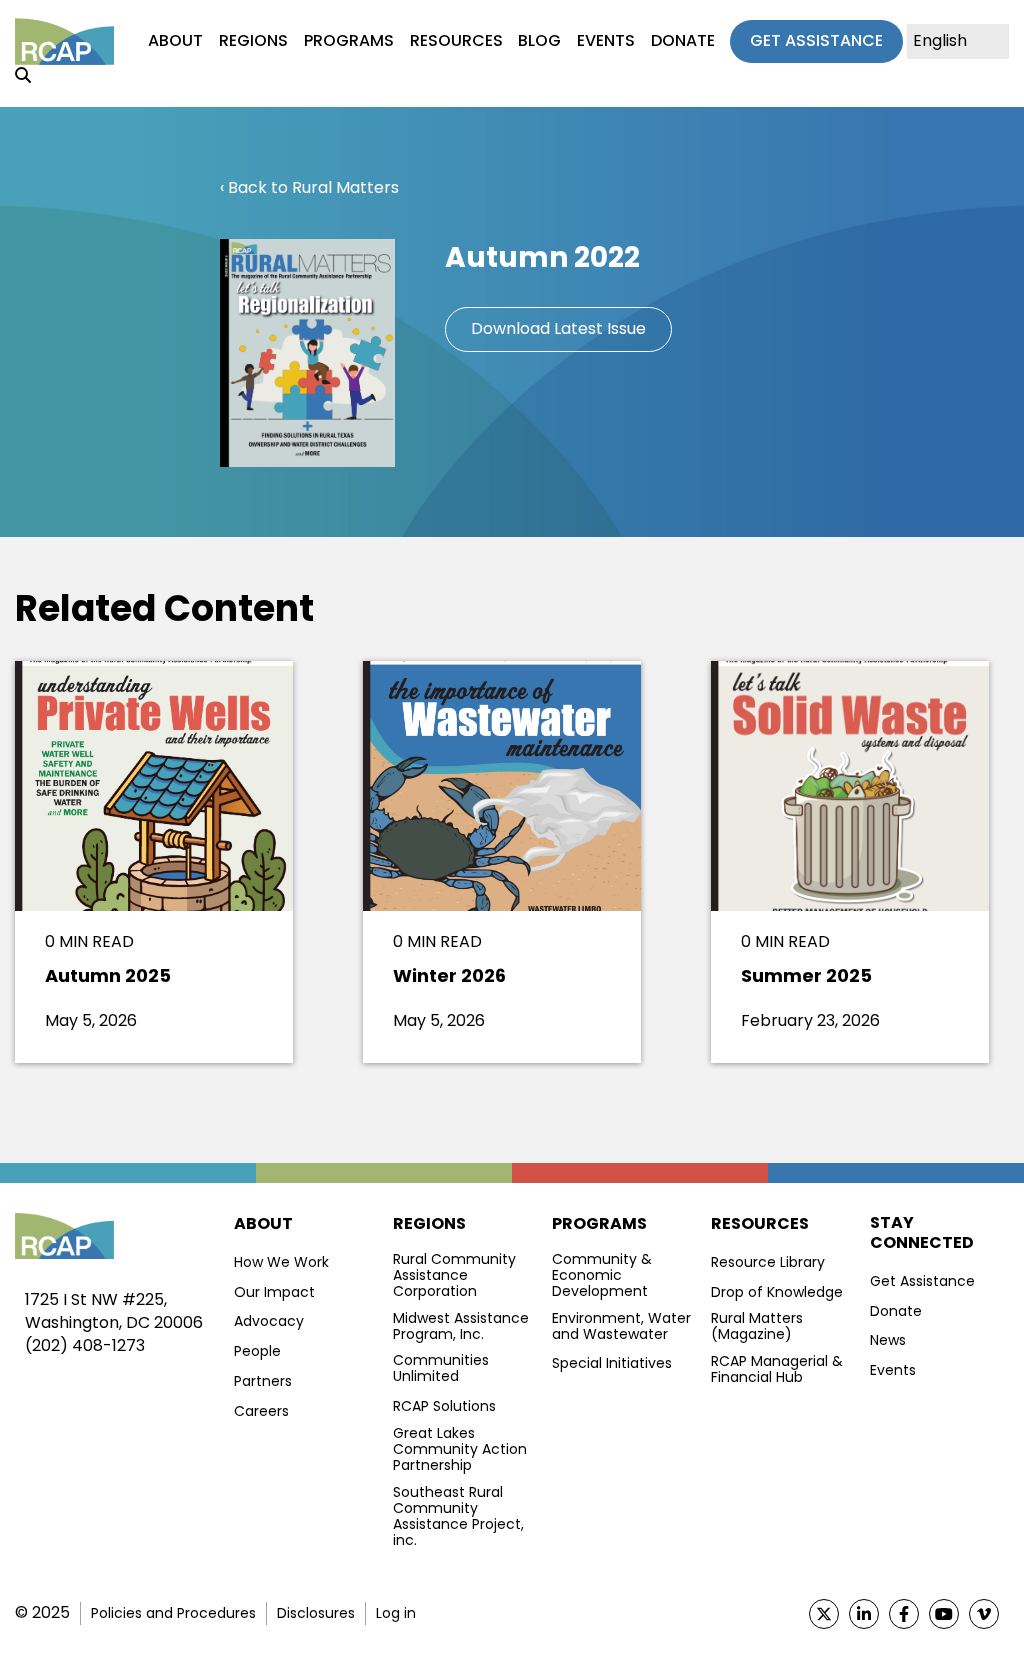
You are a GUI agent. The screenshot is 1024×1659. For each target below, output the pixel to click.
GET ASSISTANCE (816, 40)
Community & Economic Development (602, 1275)
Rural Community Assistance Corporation (454, 1275)
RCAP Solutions (444, 1406)
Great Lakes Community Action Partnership (460, 1449)
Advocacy (269, 1321)
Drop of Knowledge (777, 1292)
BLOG (539, 41)
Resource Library (768, 1262)
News (888, 1340)
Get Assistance (922, 1281)
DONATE (683, 41)
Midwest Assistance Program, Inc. (461, 1326)
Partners (263, 1381)
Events (893, 1370)
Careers (261, 1411)
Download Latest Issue (558, 328)
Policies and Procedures (173, 1613)
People (257, 1351)
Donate (896, 1311)
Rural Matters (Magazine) (757, 1326)
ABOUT (175, 41)
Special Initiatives (612, 1363)
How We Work (281, 1262)
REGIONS (253, 41)
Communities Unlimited (441, 1368)
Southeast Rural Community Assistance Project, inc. (458, 1516)
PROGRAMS (349, 41)
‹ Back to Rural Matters (309, 188)
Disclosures (316, 1613)
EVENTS (606, 41)
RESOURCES (456, 41)
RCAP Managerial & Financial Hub (777, 1369)
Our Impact (274, 1292)
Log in (396, 1613)
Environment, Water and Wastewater (621, 1326)
